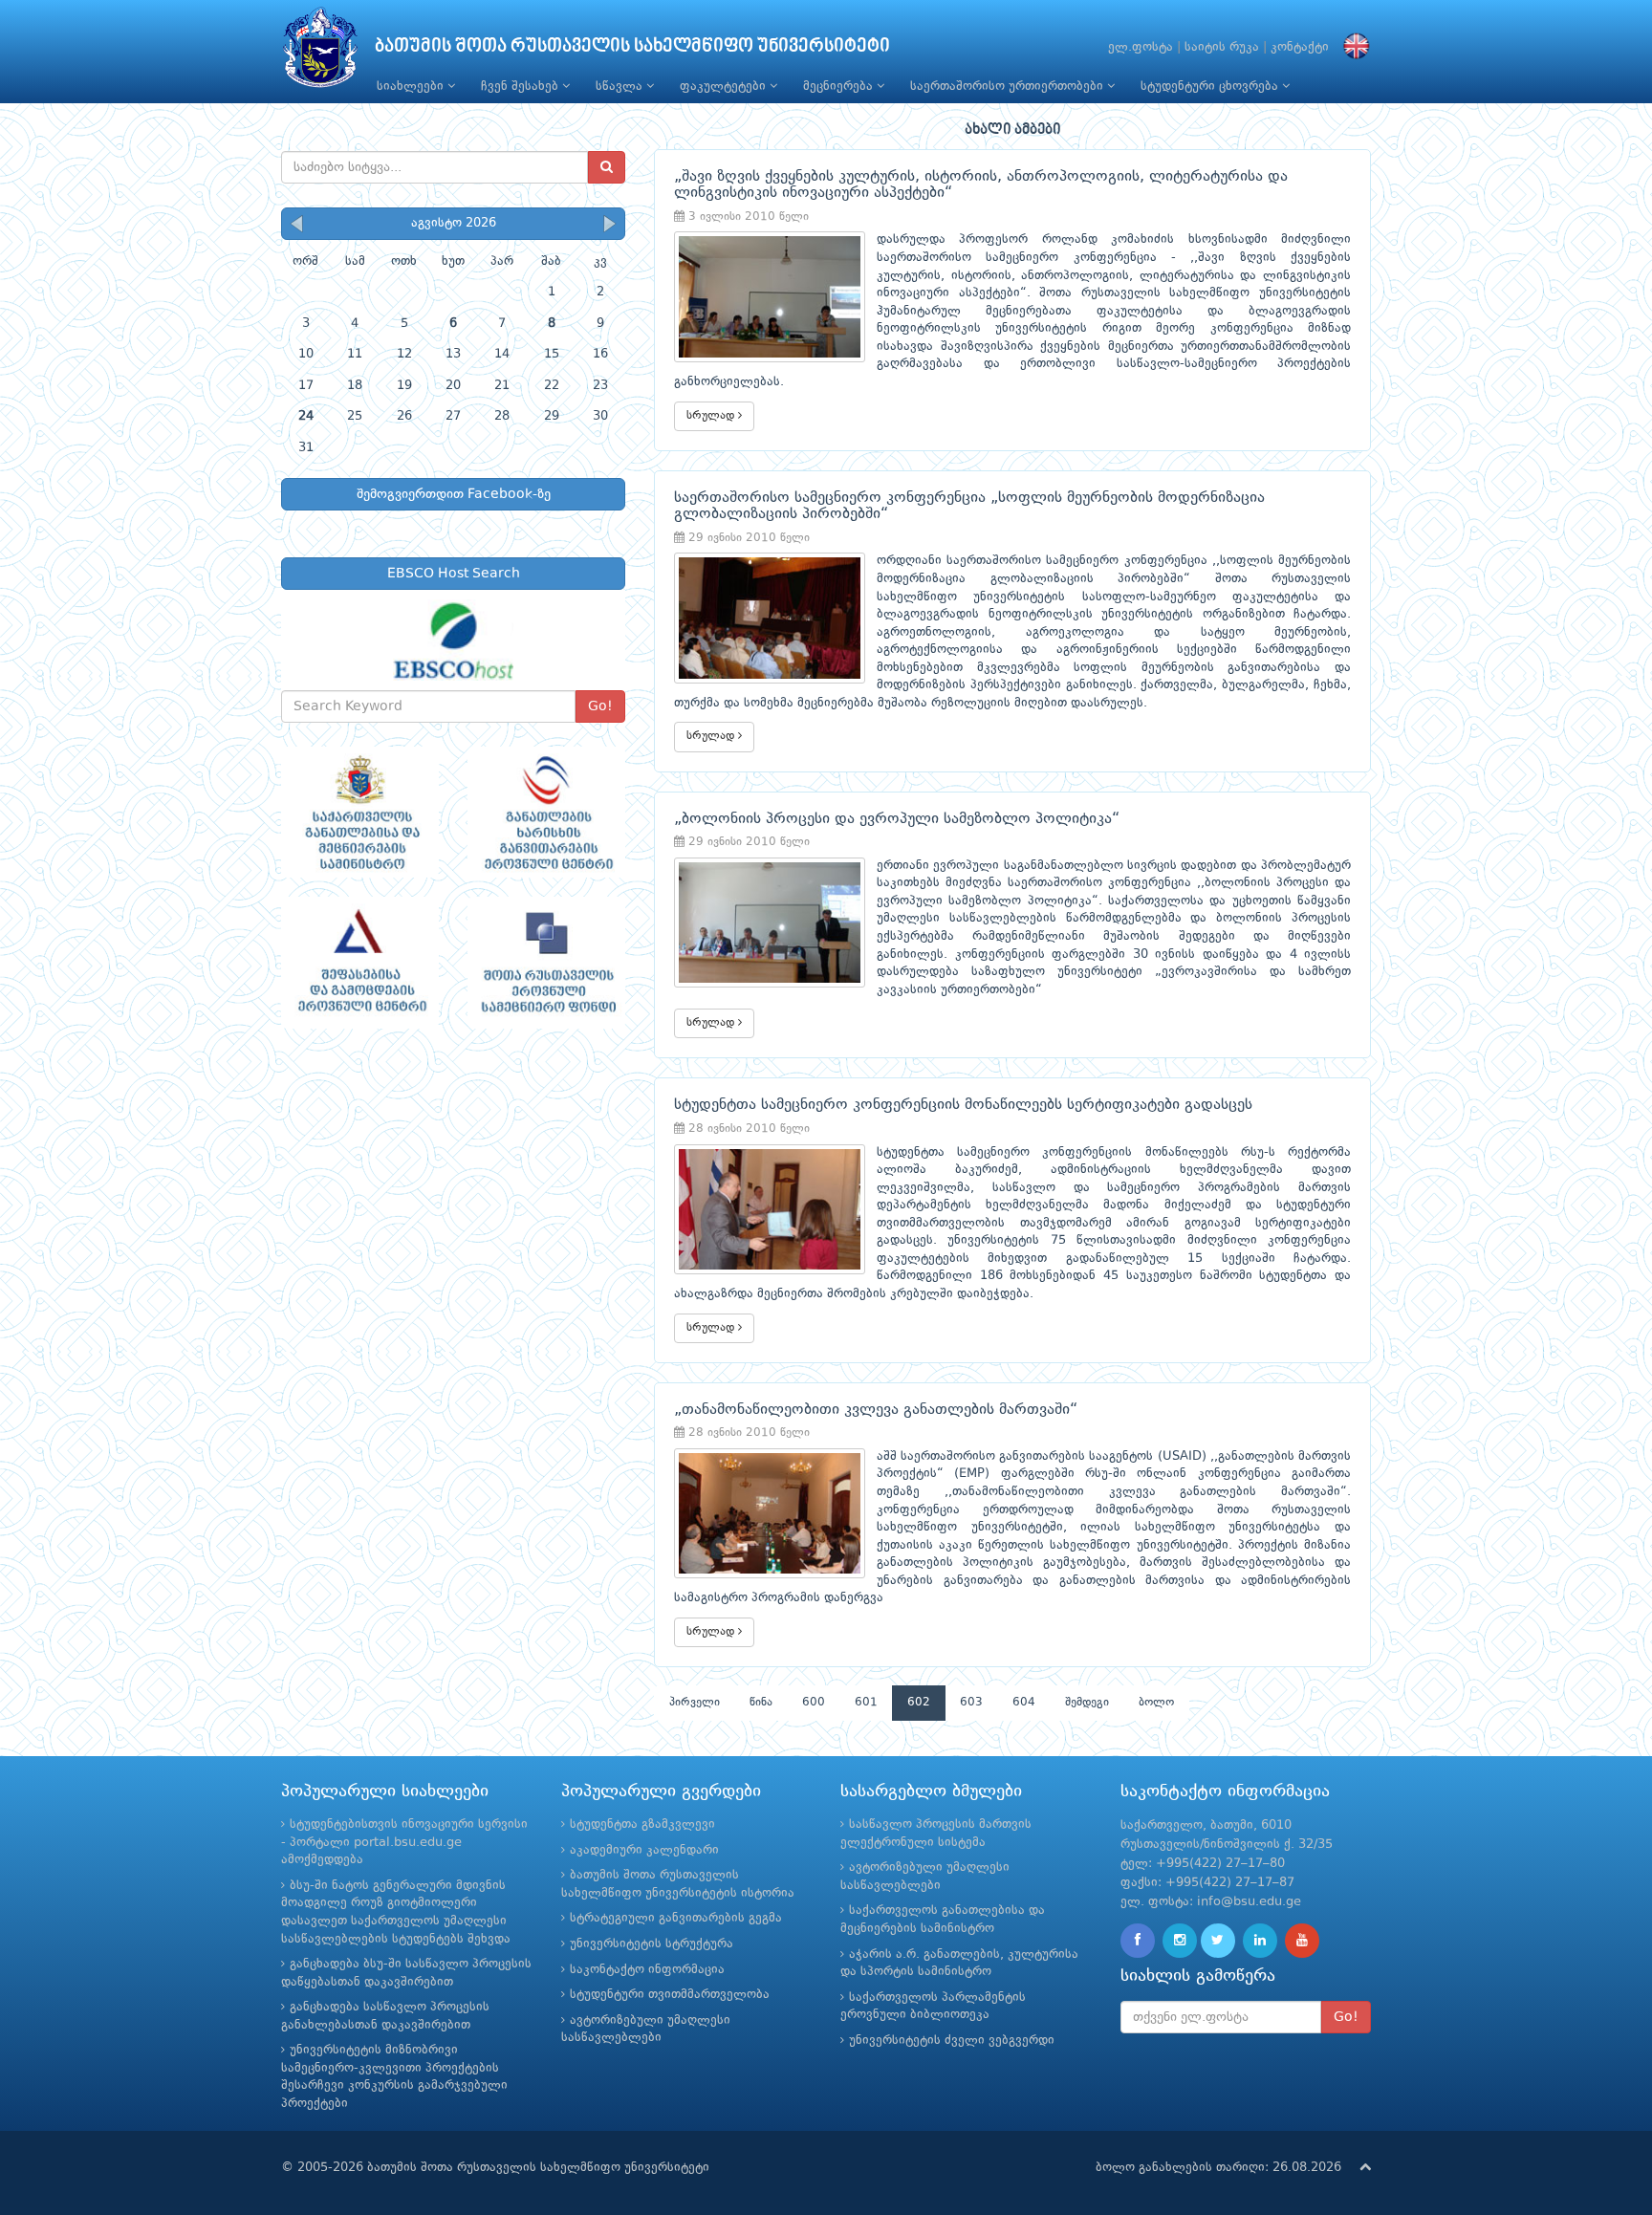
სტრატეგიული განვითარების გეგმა (676, 1918)
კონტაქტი (1300, 47)
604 (1024, 1703)
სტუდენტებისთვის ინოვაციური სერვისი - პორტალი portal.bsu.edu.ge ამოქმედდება (404, 1842)
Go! (600, 706)
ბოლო (1156, 1703)
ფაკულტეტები (725, 87)
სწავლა (621, 87)
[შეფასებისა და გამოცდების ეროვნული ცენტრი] (360, 963)
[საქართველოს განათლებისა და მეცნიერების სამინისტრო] (360, 813)
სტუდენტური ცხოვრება (1211, 87)
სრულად (712, 416)
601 (866, 1703)
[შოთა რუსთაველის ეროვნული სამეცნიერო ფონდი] (546, 963)
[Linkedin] (1260, 1941)
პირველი (695, 1703)
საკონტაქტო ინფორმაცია (647, 1970)
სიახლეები (412, 87)
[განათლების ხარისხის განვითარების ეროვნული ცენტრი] (546, 813)
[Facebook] (1138, 1941)
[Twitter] (1218, 1941)
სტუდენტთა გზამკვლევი (642, 1824)
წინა (761, 1703)
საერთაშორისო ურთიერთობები (1009, 87)
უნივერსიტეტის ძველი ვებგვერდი (952, 2041)
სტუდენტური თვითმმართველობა (670, 1995)
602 (919, 1703)
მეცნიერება (840, 87)
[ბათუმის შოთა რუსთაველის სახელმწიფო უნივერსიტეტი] (320, 52)
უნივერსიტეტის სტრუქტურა (652, 1944)
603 (971, 1703)
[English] (1352, 47)
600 (814, 1703)
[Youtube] (1302, 1941)
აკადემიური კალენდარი (644, 1850)
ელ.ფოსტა (1141, 47)
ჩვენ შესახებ (522, 87)
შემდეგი (1087, 1703)
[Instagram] (1180, 1941)
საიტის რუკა (1222, 47)
